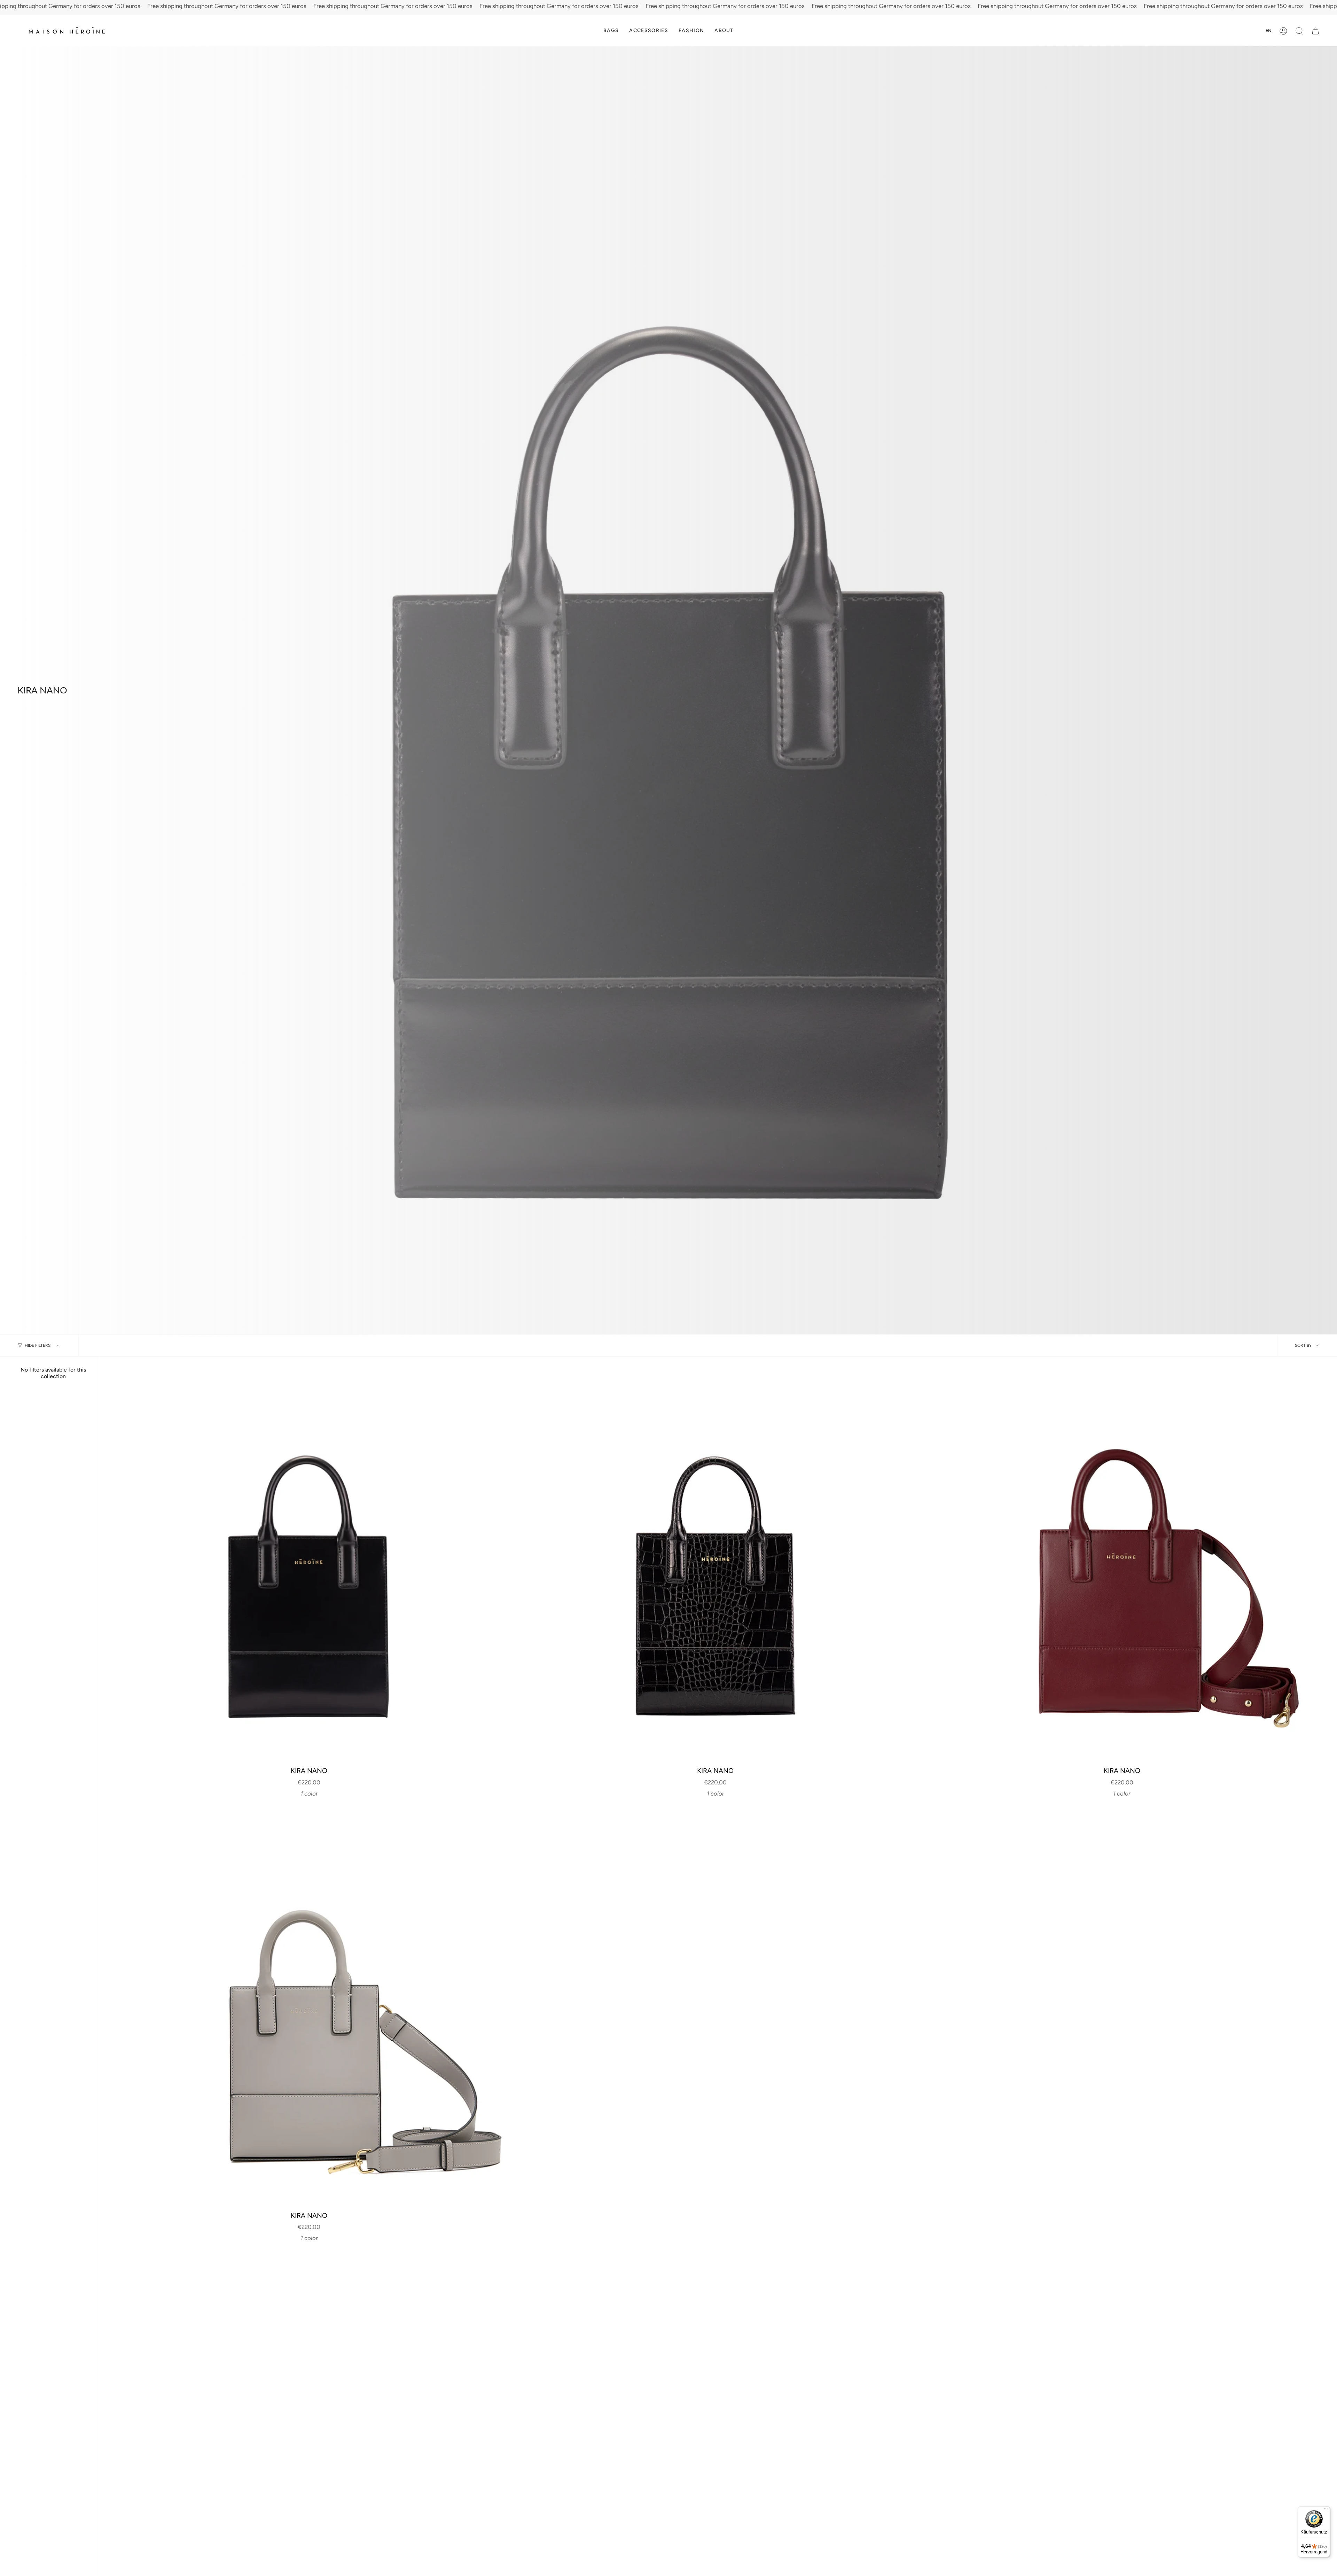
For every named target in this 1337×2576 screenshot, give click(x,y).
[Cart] (1315, 31)
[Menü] (1326, 2511)
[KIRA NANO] (309, 1565)
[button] (611, 31)
